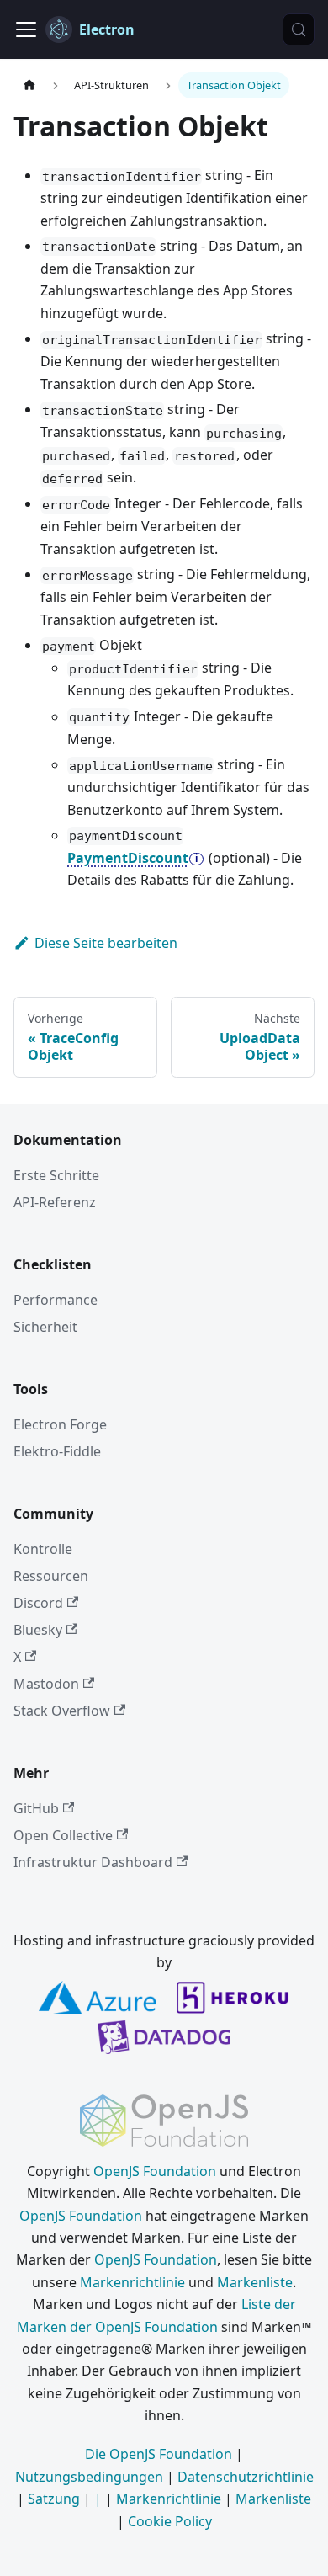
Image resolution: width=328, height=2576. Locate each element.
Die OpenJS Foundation (159, 2454)
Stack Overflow (62, 1711)
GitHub (36, 1808)
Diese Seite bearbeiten (106, 943)
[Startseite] (29, 85)
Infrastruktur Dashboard (93, 1862)
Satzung (54, 2499)
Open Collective (63, 1835)
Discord (38, 1603)
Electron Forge (60, 1424)
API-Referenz (55, 1202)
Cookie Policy (170, 2521)
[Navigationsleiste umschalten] (26, 29)
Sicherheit (45, 1327)
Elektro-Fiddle (57, 1451)
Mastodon (46, 1684)
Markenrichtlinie (132, 2282)
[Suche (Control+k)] (299, 29)
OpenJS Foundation (155, 2171)
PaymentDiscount (128, 858)
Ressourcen (51, 1576)
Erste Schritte (56, 1175)
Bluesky (38, 1630)
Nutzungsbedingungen (89, 2477)
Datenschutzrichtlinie (246, 2477)
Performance (56, 1300)
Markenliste (255, 2282)
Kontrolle (43, 1549)
